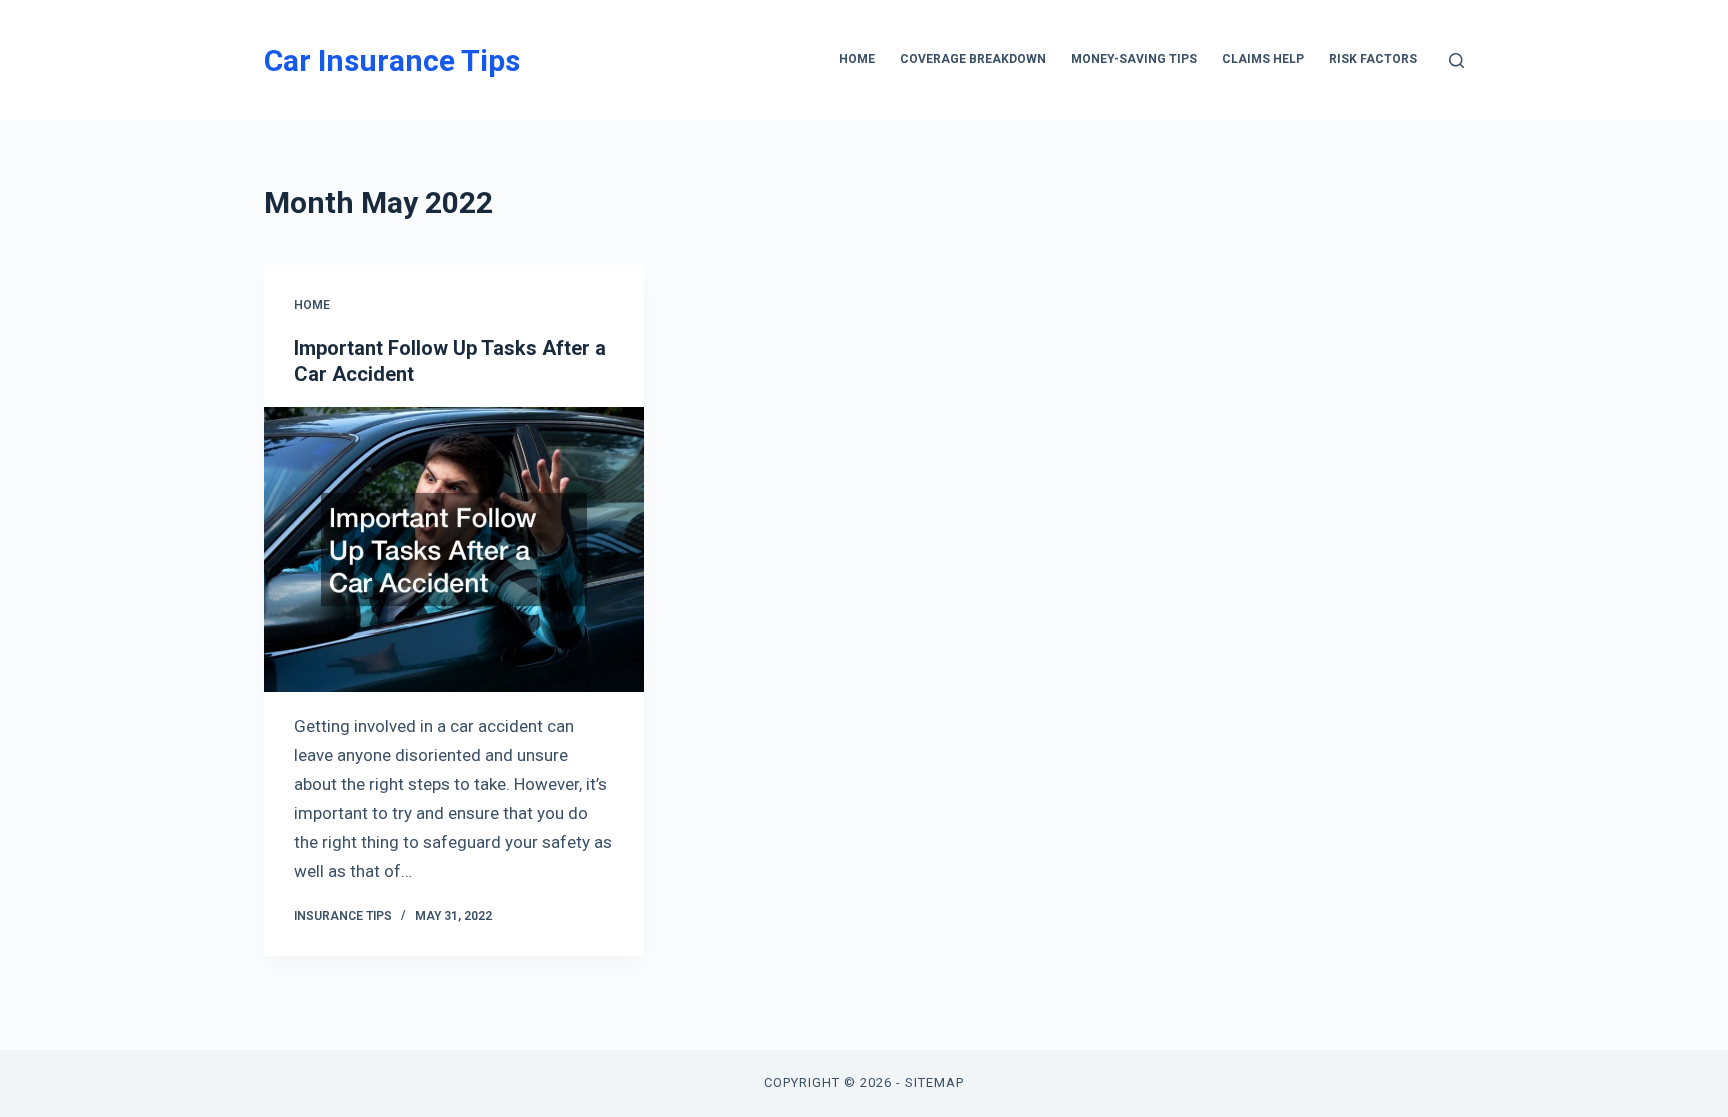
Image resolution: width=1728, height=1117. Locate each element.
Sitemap (934, 1082)
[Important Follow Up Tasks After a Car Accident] (454, 549)
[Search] (1456, 60)
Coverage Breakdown (973, 59)
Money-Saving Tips (1134, 59)
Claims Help (1263, 59)
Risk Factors (1373, 59)
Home (857, 59)
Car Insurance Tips (392, 60)
